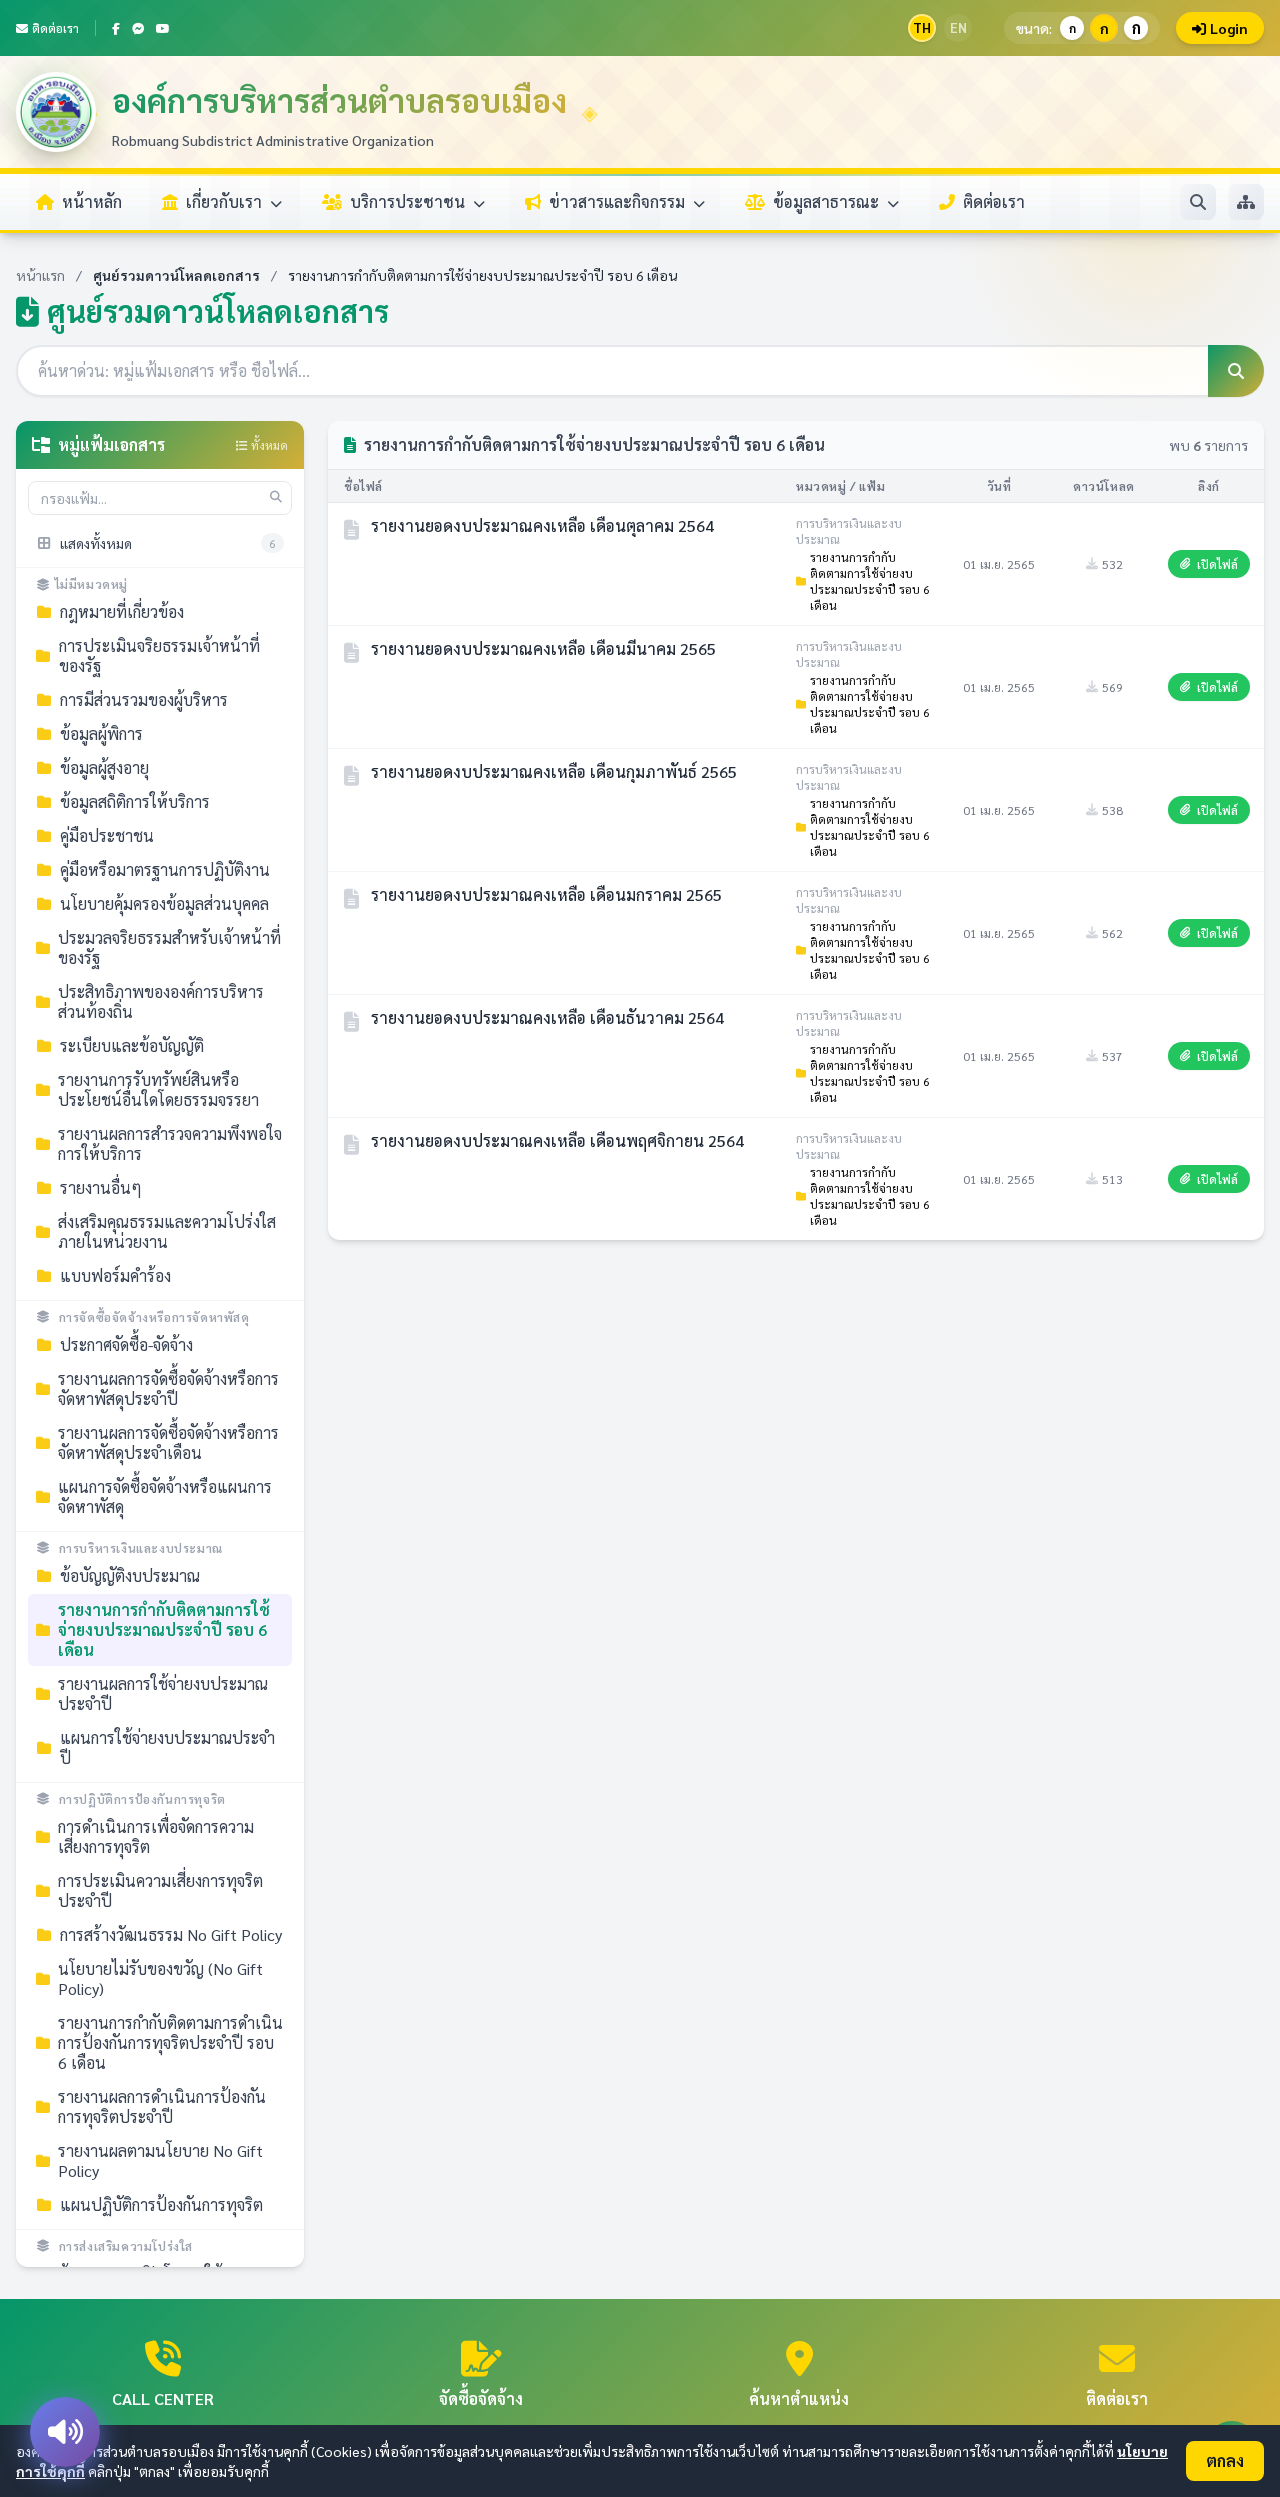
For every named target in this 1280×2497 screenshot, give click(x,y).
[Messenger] (138, 28)
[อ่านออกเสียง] (65, 2432)
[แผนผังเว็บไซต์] (1246, 202)
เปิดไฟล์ (1217, 564)
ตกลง (1225, 2460)
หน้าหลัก (92, 201)
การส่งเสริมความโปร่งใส (126, 2246)
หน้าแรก (40, 275)
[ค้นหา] (1198, 202)
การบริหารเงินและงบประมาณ (141, 1548)
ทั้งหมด (268, 445)
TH (922, 27)
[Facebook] (116, 28)
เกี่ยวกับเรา (226, 201)
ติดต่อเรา (55, 28)
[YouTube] (163, 28)
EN (958, 27)
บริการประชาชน (409, 201)
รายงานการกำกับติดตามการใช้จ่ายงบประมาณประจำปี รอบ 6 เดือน (870, 581)
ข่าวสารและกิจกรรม (619, 201)
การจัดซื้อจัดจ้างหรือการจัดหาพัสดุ (154, 1317)
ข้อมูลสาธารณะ (828, 201)
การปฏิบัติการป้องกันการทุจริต (142, 1799)
